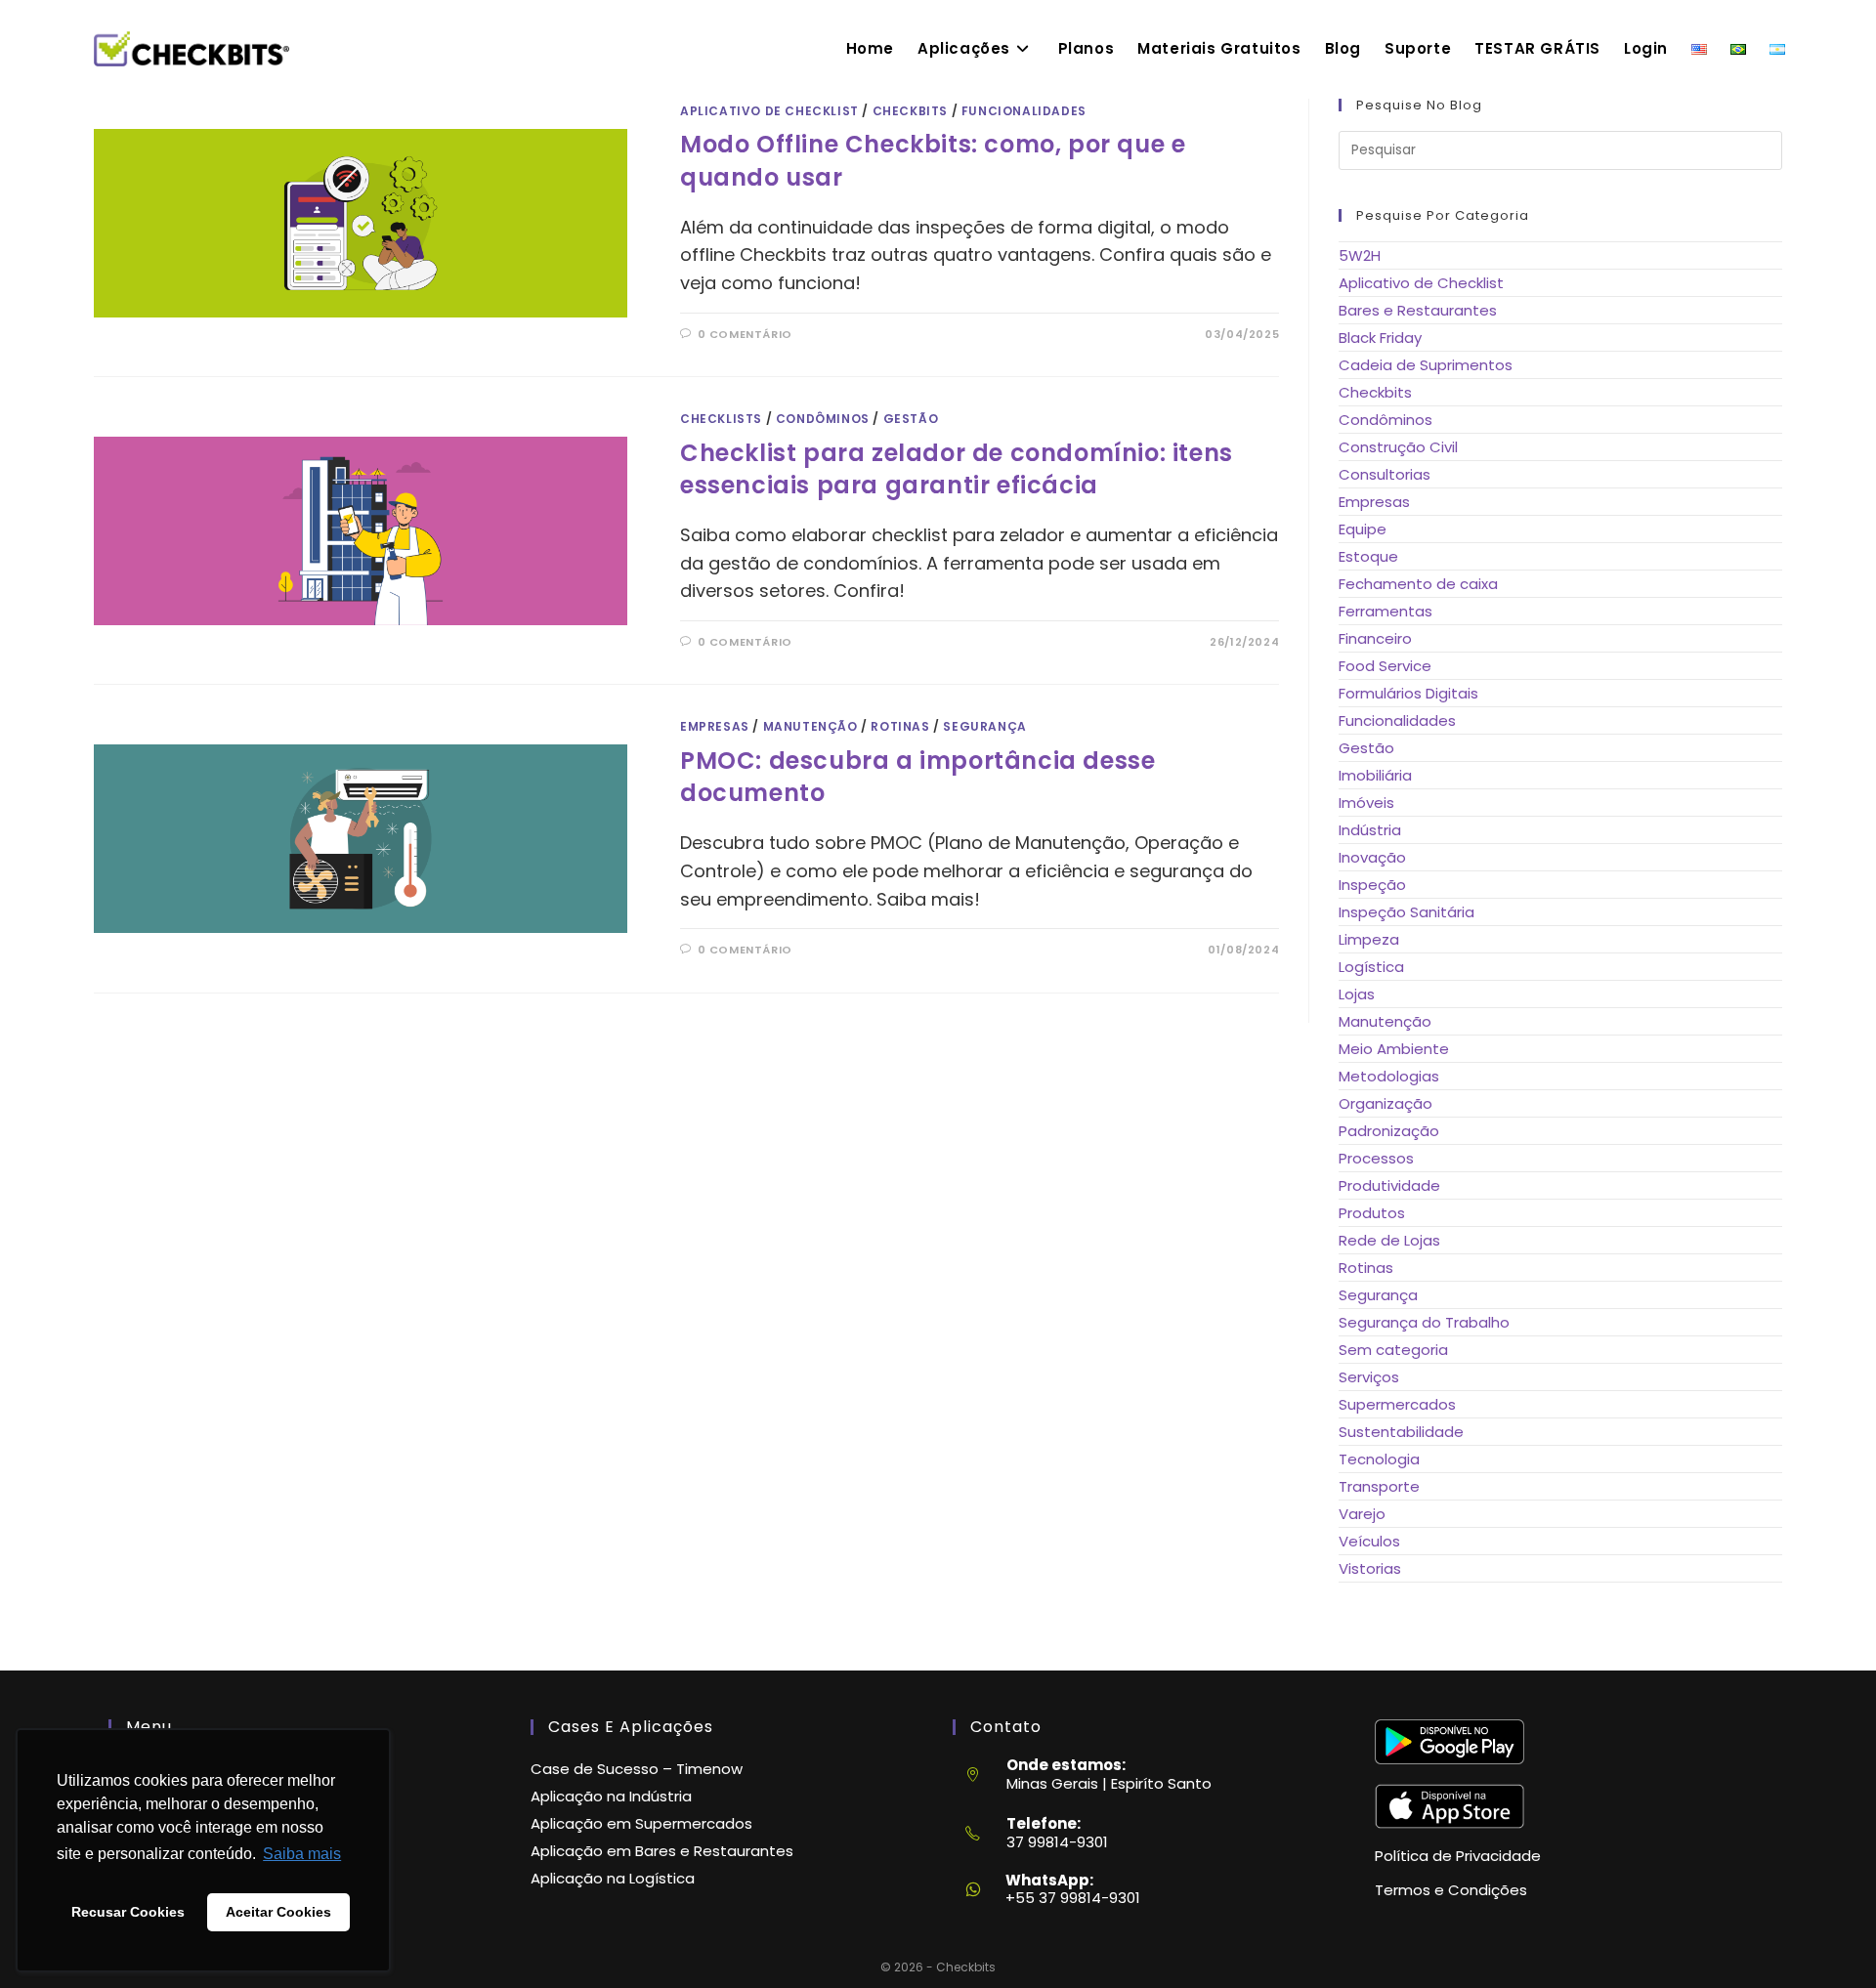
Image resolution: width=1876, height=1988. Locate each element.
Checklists (721, 419)
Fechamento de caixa (1418, 584)
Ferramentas (1386, 611)
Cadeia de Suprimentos (1426, 365)
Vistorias (1370, 1568)
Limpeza (1369, 939)
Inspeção (1372, 885)
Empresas (715, 726)
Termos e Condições (1451, 1890)
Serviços (1369, 1377)
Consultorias (1385, 474)
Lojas (1357, 994)
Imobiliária (1375, 775)
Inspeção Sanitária (1407, 912)
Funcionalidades (1024, 111)
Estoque (1368, 556)
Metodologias (1389, 1076)
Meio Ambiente (1394, 1049)
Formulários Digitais (1408, 693)
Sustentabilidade (1401, 1432)
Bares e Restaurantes (1418, 310)
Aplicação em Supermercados (641, 1823)
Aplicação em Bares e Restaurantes (662, 1851)
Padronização (1389, 1131)
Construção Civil (1398, 447)
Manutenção (810, 726)
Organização (1386, 1103)
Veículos (1369, 1541)
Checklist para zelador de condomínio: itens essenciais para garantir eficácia (957, 469)
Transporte (1379, 1486)
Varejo (1362, 1514)
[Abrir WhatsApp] (1826, 1940)
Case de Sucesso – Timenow (637, 1769)
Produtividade (1389, 1185)
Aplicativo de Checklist (769, 111)
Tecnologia (1379, 1459)
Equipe (1363, 529)
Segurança (984, 726)
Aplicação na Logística (613, 1878)
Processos (1376, 1158)
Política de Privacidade (1458, 1856)
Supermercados (1397, 1404)
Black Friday (1380, 338)
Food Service (1385, 666)
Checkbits (910, 111)
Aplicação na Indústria (611, 1796)
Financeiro (1375, 638)
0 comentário (745, 334)
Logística (1371, 967)
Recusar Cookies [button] (128, 1912)
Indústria (1370, 830)
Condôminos (823, 419)
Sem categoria (1393, 1350)
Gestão (911, 419)
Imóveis (1366, 803)
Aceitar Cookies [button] (278, 1912)
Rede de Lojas (1389, 1240)
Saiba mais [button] (302, 1854)
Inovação (1372, 857)
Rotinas (900, 726)
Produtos (1372, 1213)
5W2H (1360, 255)
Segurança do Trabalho (1424, 1322)
